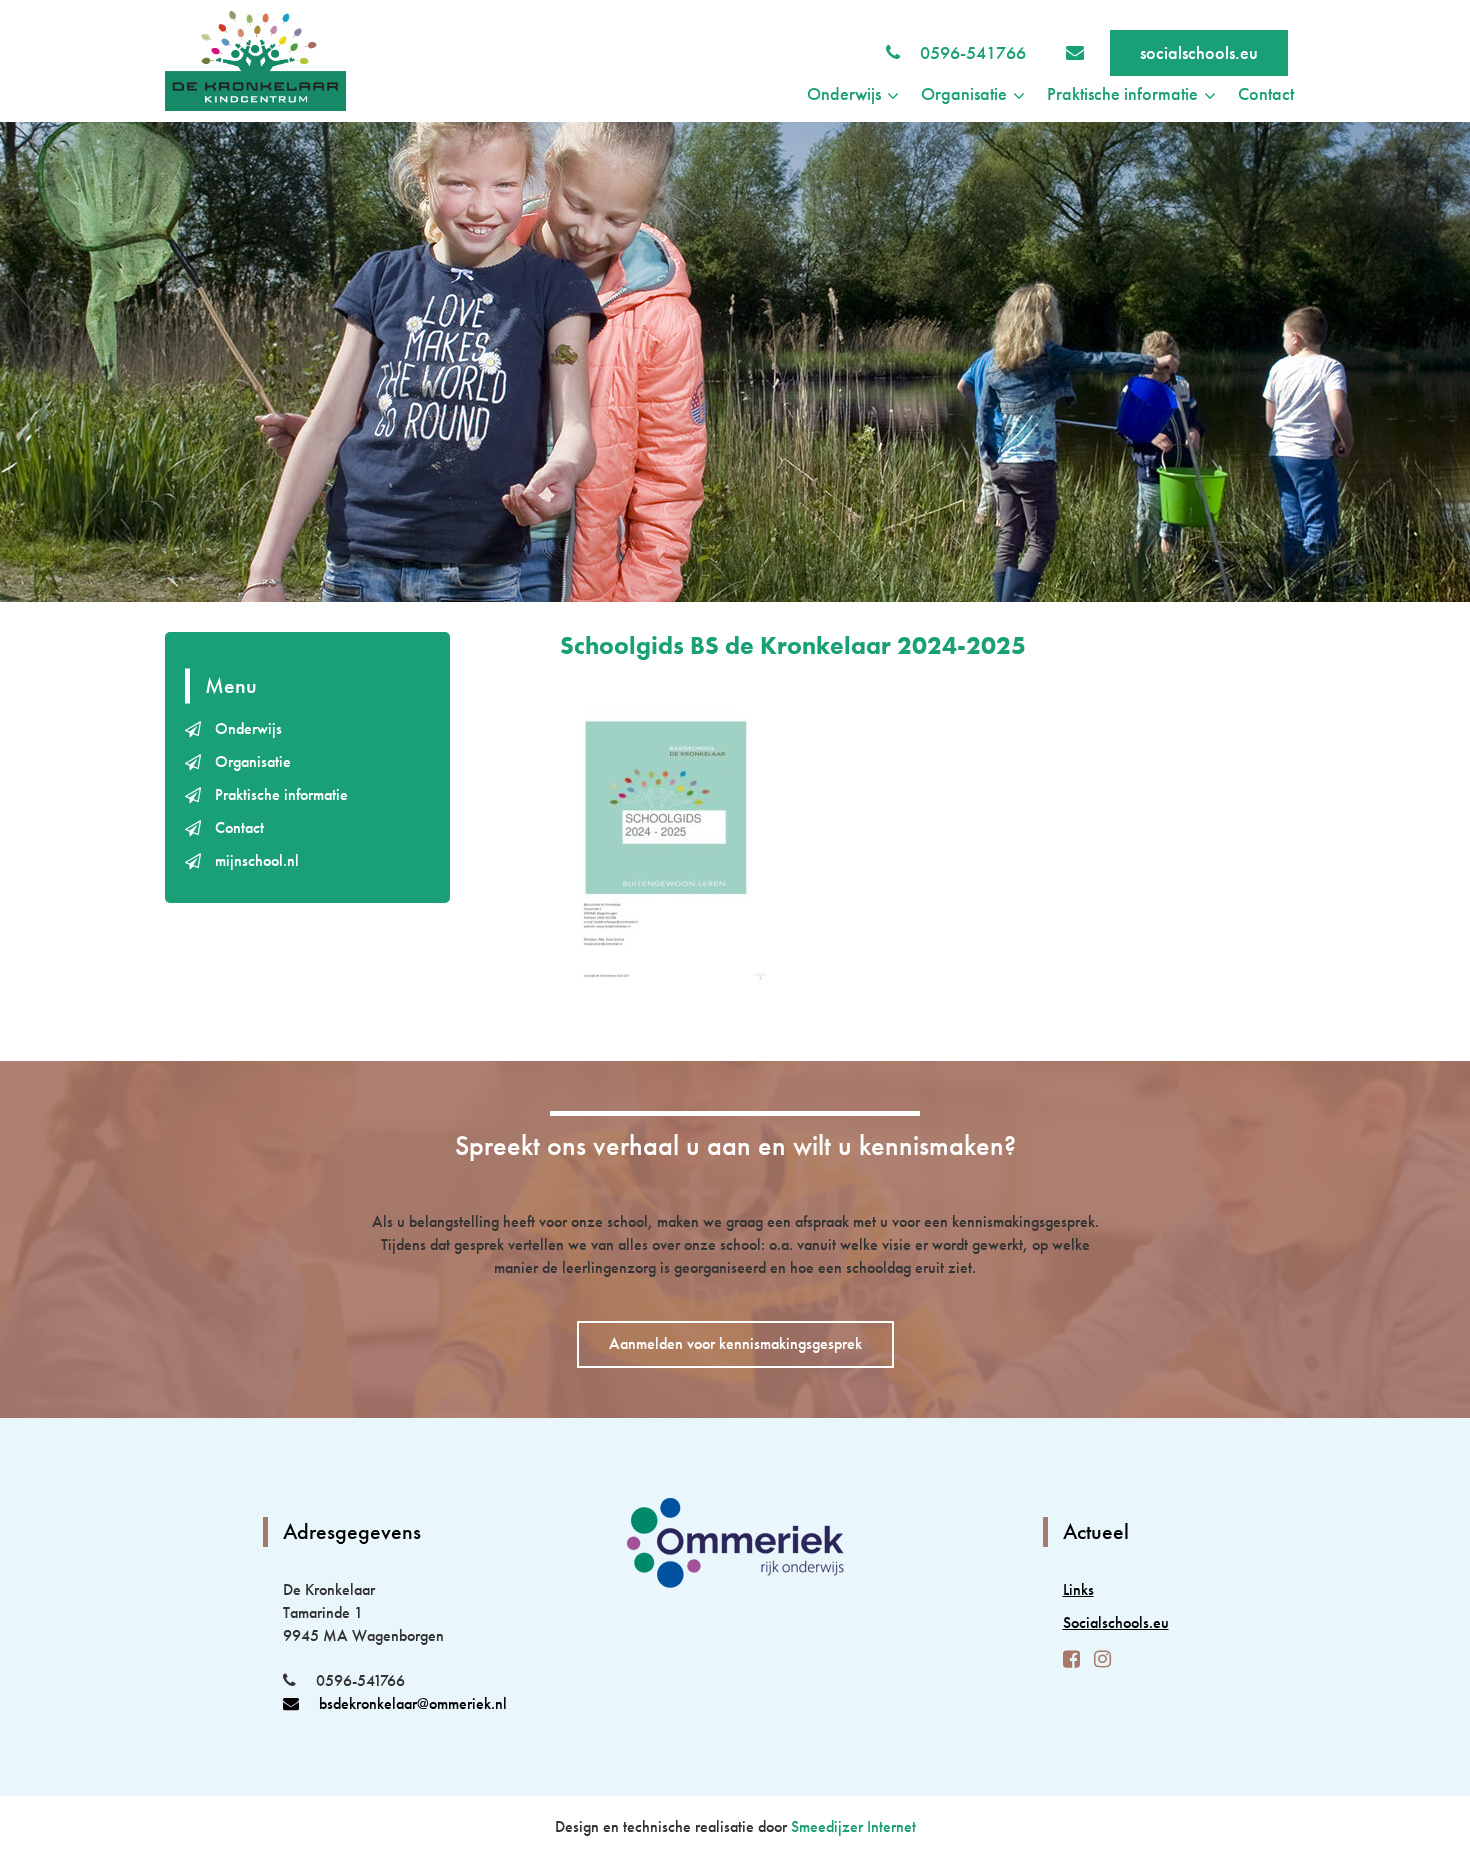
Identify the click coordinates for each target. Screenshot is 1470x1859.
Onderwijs (248, 728)
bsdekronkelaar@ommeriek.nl (413, 1703)
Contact (1266, 93)
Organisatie (253, 761)
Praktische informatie (281, 794)
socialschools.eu (1199, 52)
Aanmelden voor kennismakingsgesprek (735, 1343)
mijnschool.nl (257, 860)
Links (1078, 1589)
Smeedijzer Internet (853, 1826)
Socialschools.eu (1116, 1622)
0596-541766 (973, 52)
